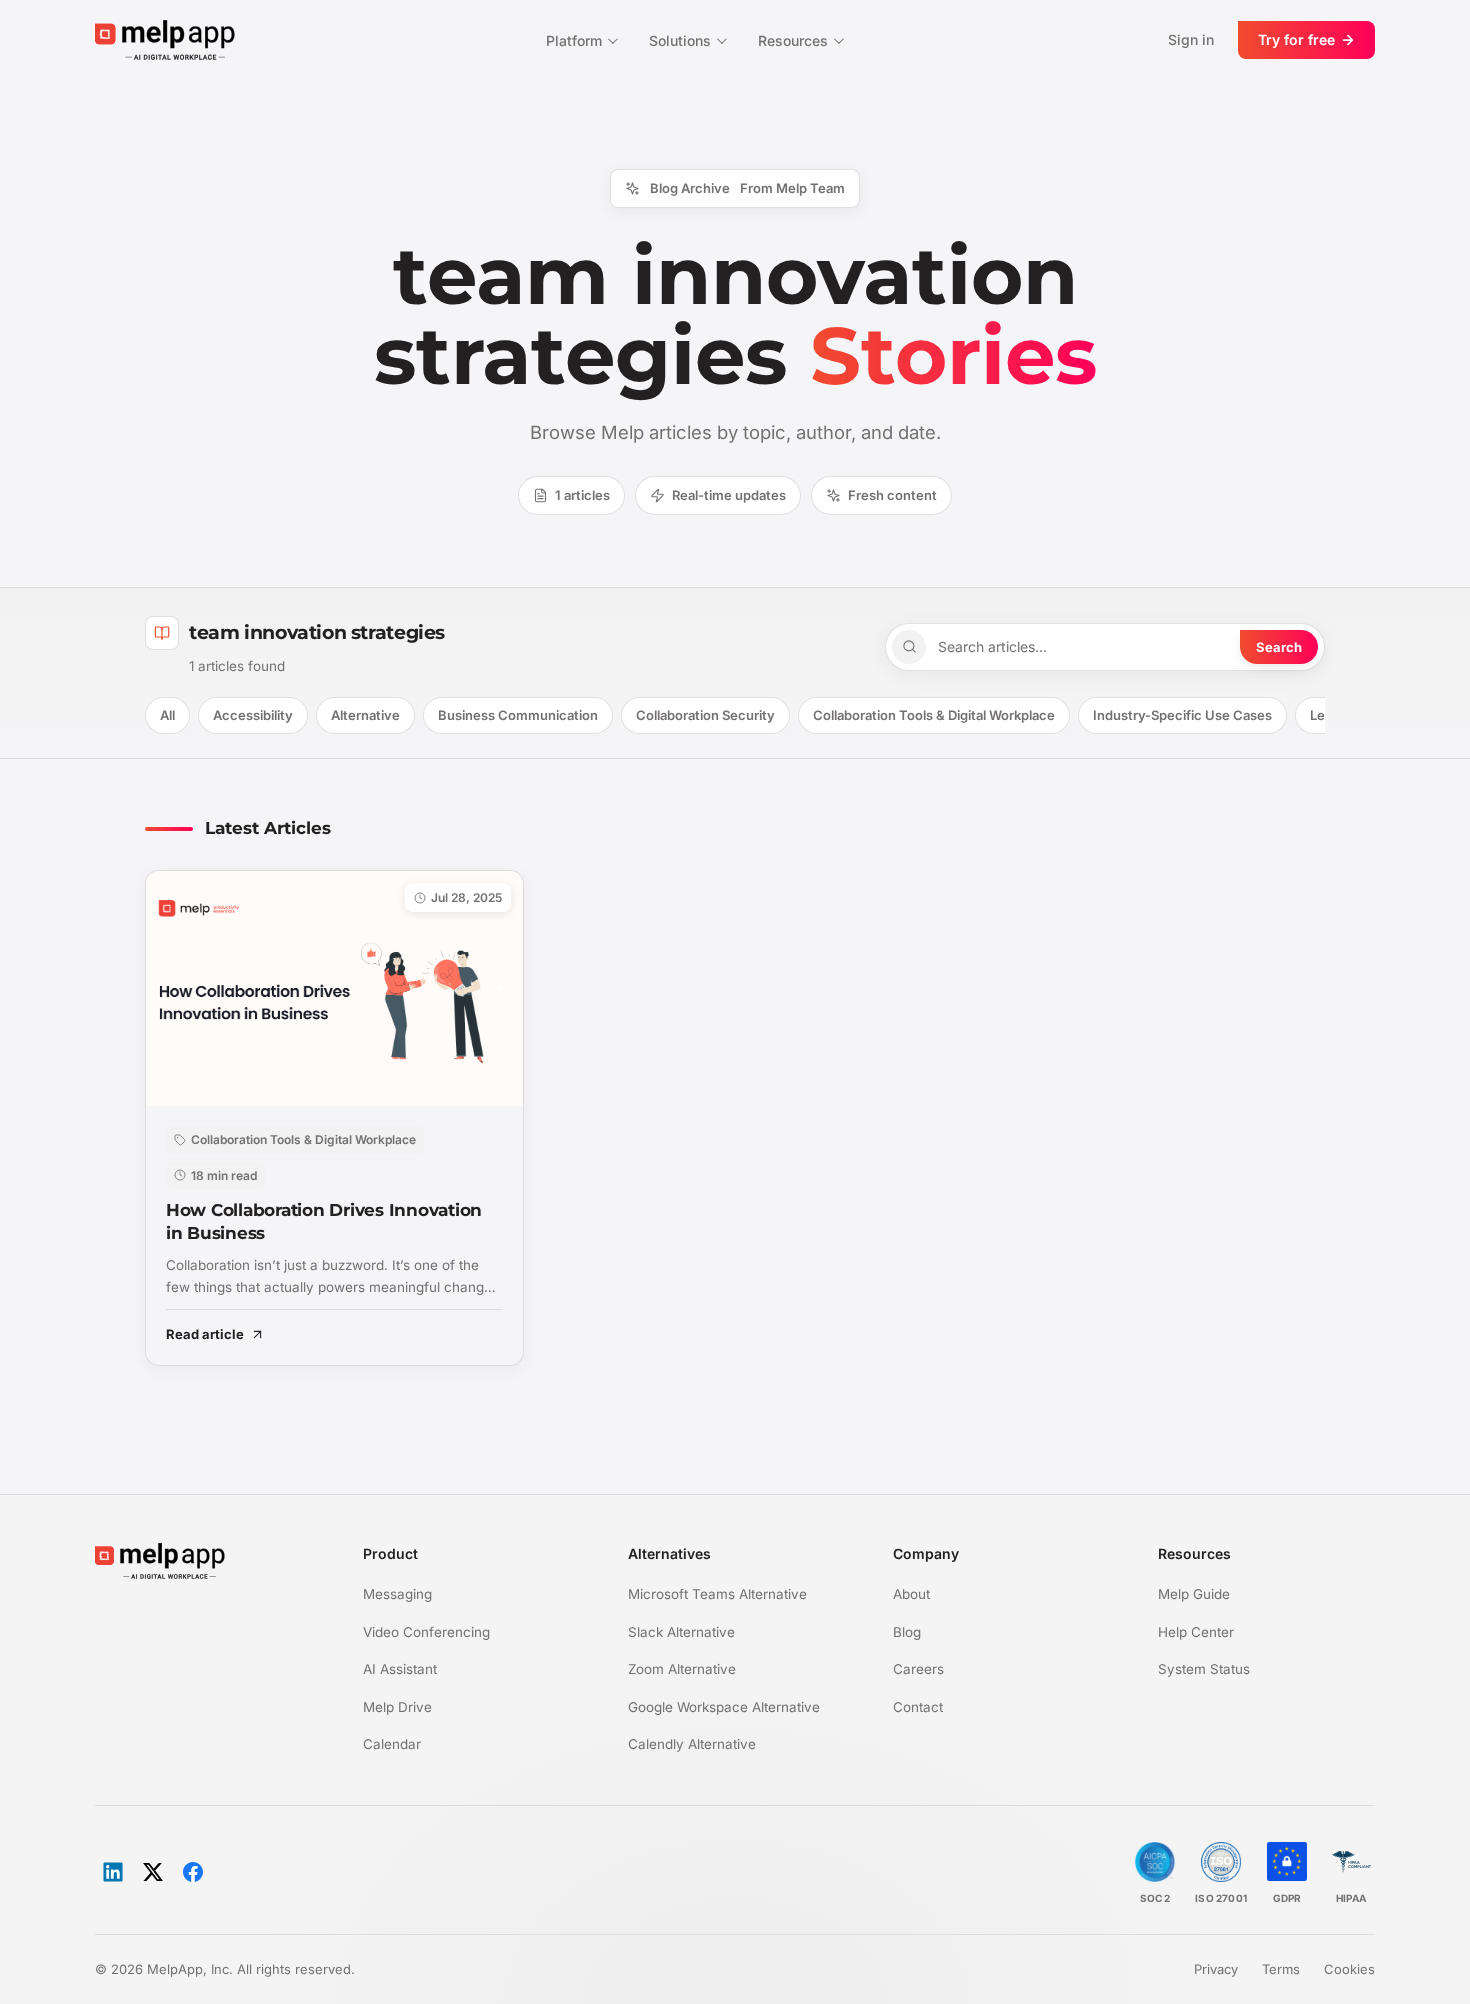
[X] (153, 1872)
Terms (1281, 1969)
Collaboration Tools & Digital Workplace (934, 715)
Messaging (397, 1594)
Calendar (392, 1744)
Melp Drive (397, 1707)
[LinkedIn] (113, 1872)
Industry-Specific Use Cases (1182, 715)
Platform (574, 40)
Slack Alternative (681, 1632)
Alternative (365, 715)
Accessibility (253, 715)
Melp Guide (1194, 1594)
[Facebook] (193, 1872)
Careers (918, 1669)
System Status (1204, 1669)
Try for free (1296, 39)
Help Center (1196, 1632)
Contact (918, 1707)
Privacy (1216, 1969)
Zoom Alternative (682, 1669)
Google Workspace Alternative (724, 1707)
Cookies (1349, 1969)
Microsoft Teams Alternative (717, 1594)
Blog (907, 1632)
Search (1279, 647)
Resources (793, 40)
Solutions (680, 40)
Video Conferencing (426, 1632)
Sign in (1191, 39)
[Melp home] (165, 39)
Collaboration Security (705, 715)
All (167, 715)
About (911, 1594)
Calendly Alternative (692, 1744)
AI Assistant (400, 1669)
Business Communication (518, 715)
